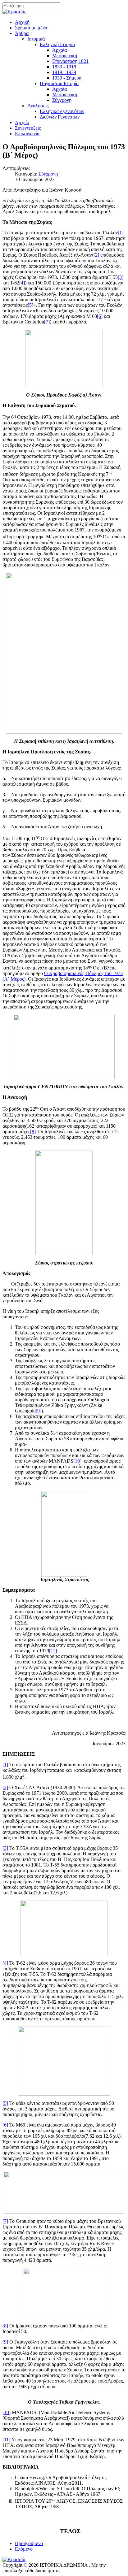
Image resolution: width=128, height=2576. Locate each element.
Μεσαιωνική (65, 56)
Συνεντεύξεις (28, 128)
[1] (121, 233)
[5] (30, 305)
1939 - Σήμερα (67, 78)
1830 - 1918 (64, 67)
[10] (77, 1461)
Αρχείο (22, 122)
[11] (53, 1651)
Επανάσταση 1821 (70, 61)
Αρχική (22, 22)
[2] (96, 255)
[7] (47, 322)
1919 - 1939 (64, 72)
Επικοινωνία (27, 134)
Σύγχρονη (62, 100)
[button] (22, 33)
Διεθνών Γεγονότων (60, 117)
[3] (121, 277)
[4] (22, 283)
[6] (100, 316)
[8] (33, 1132)
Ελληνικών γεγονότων (62, 111)
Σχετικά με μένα (31, 28)
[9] (39, 1411)
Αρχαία (59, 50)
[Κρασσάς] (14, 12)
